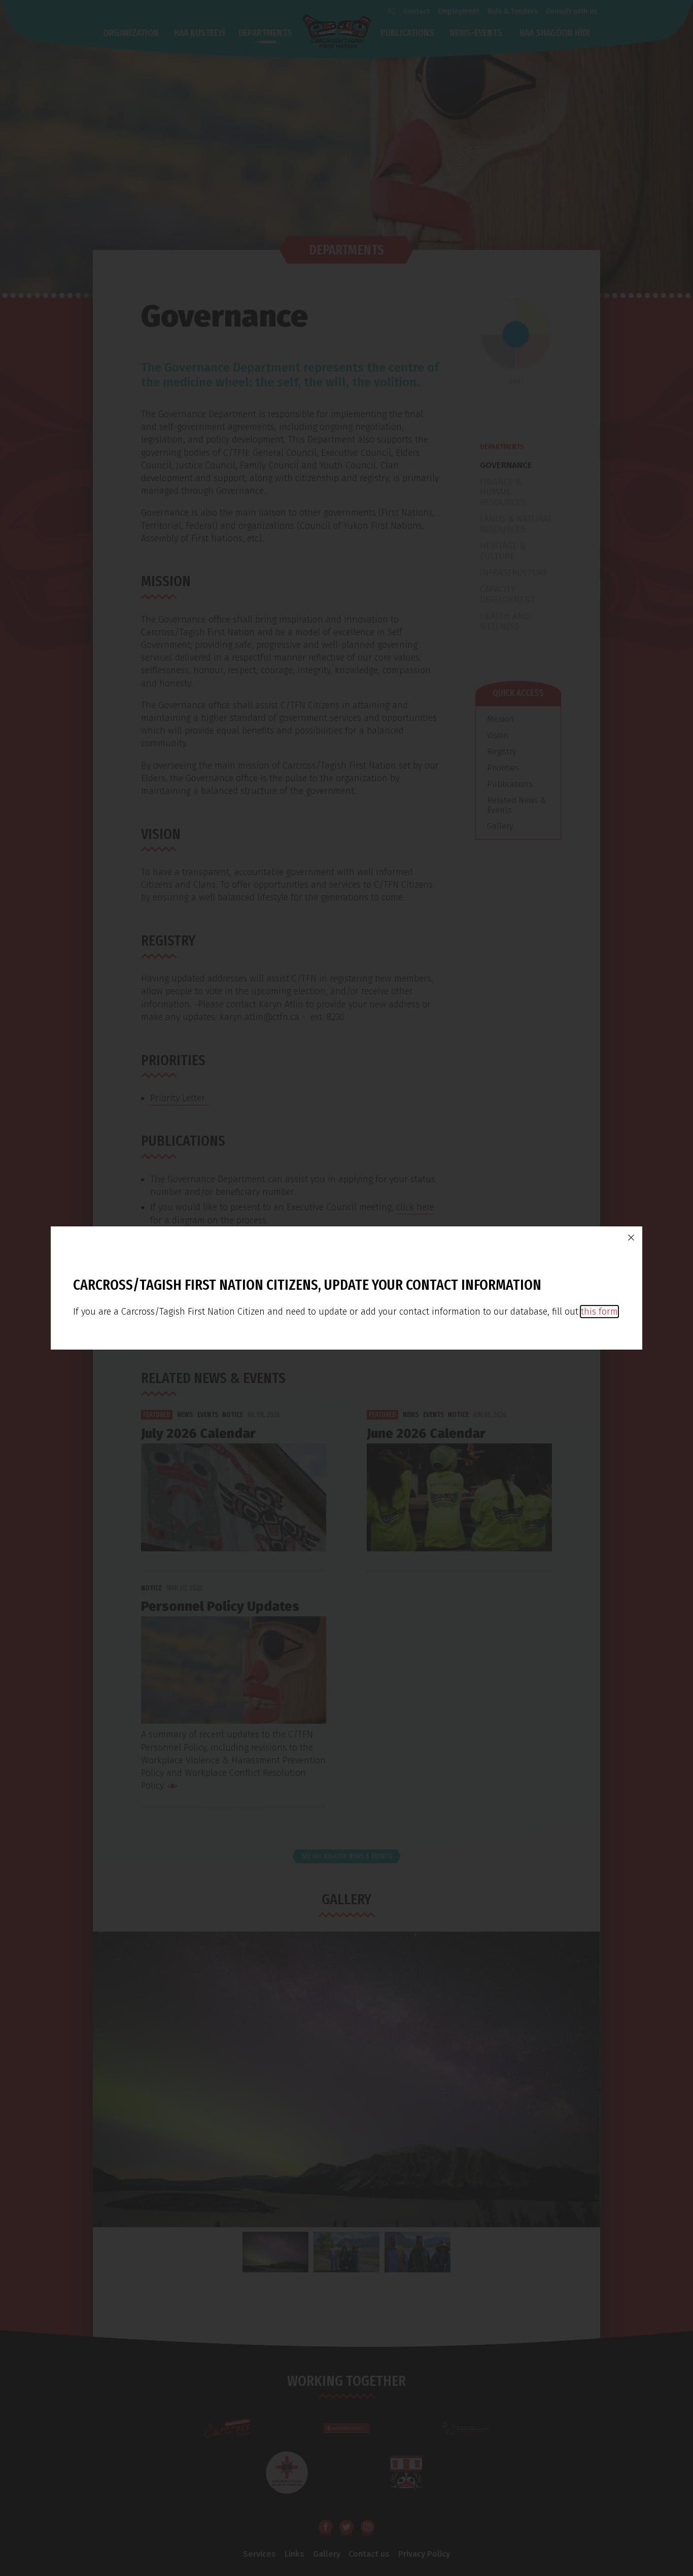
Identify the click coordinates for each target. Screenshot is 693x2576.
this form (599, 1312)
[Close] (631, 1238)
